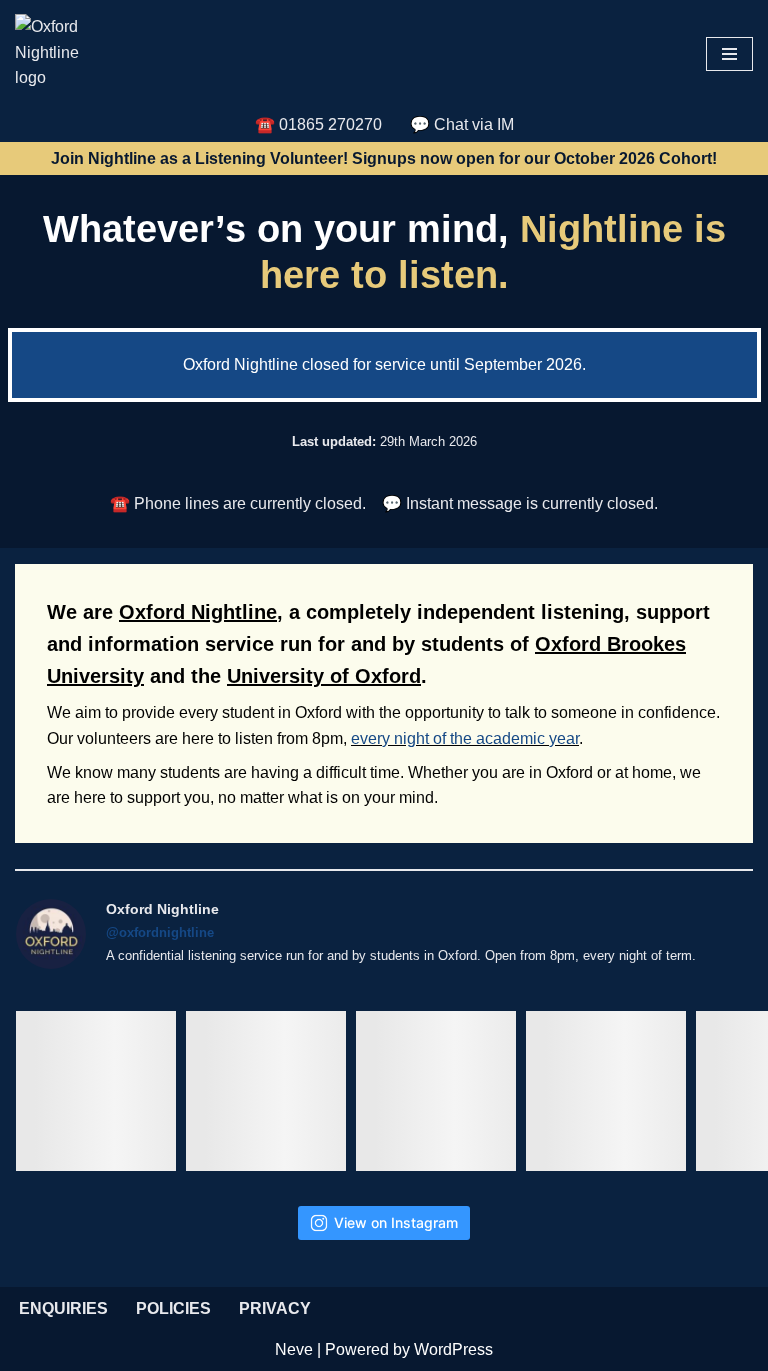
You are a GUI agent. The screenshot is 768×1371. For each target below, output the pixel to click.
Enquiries (63, 1308)
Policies (173, 1308)
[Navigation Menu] (729, 54)
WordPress (453, 1349)
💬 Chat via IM (462, 124)
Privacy (275, 1308)
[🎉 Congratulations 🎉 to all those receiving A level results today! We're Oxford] (96, 1091)
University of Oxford (324, 676)
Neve (294, 1349)
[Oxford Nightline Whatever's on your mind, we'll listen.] (55, 54)
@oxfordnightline (160, 932)
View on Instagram (396, 1222)
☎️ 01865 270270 (318, 124)
